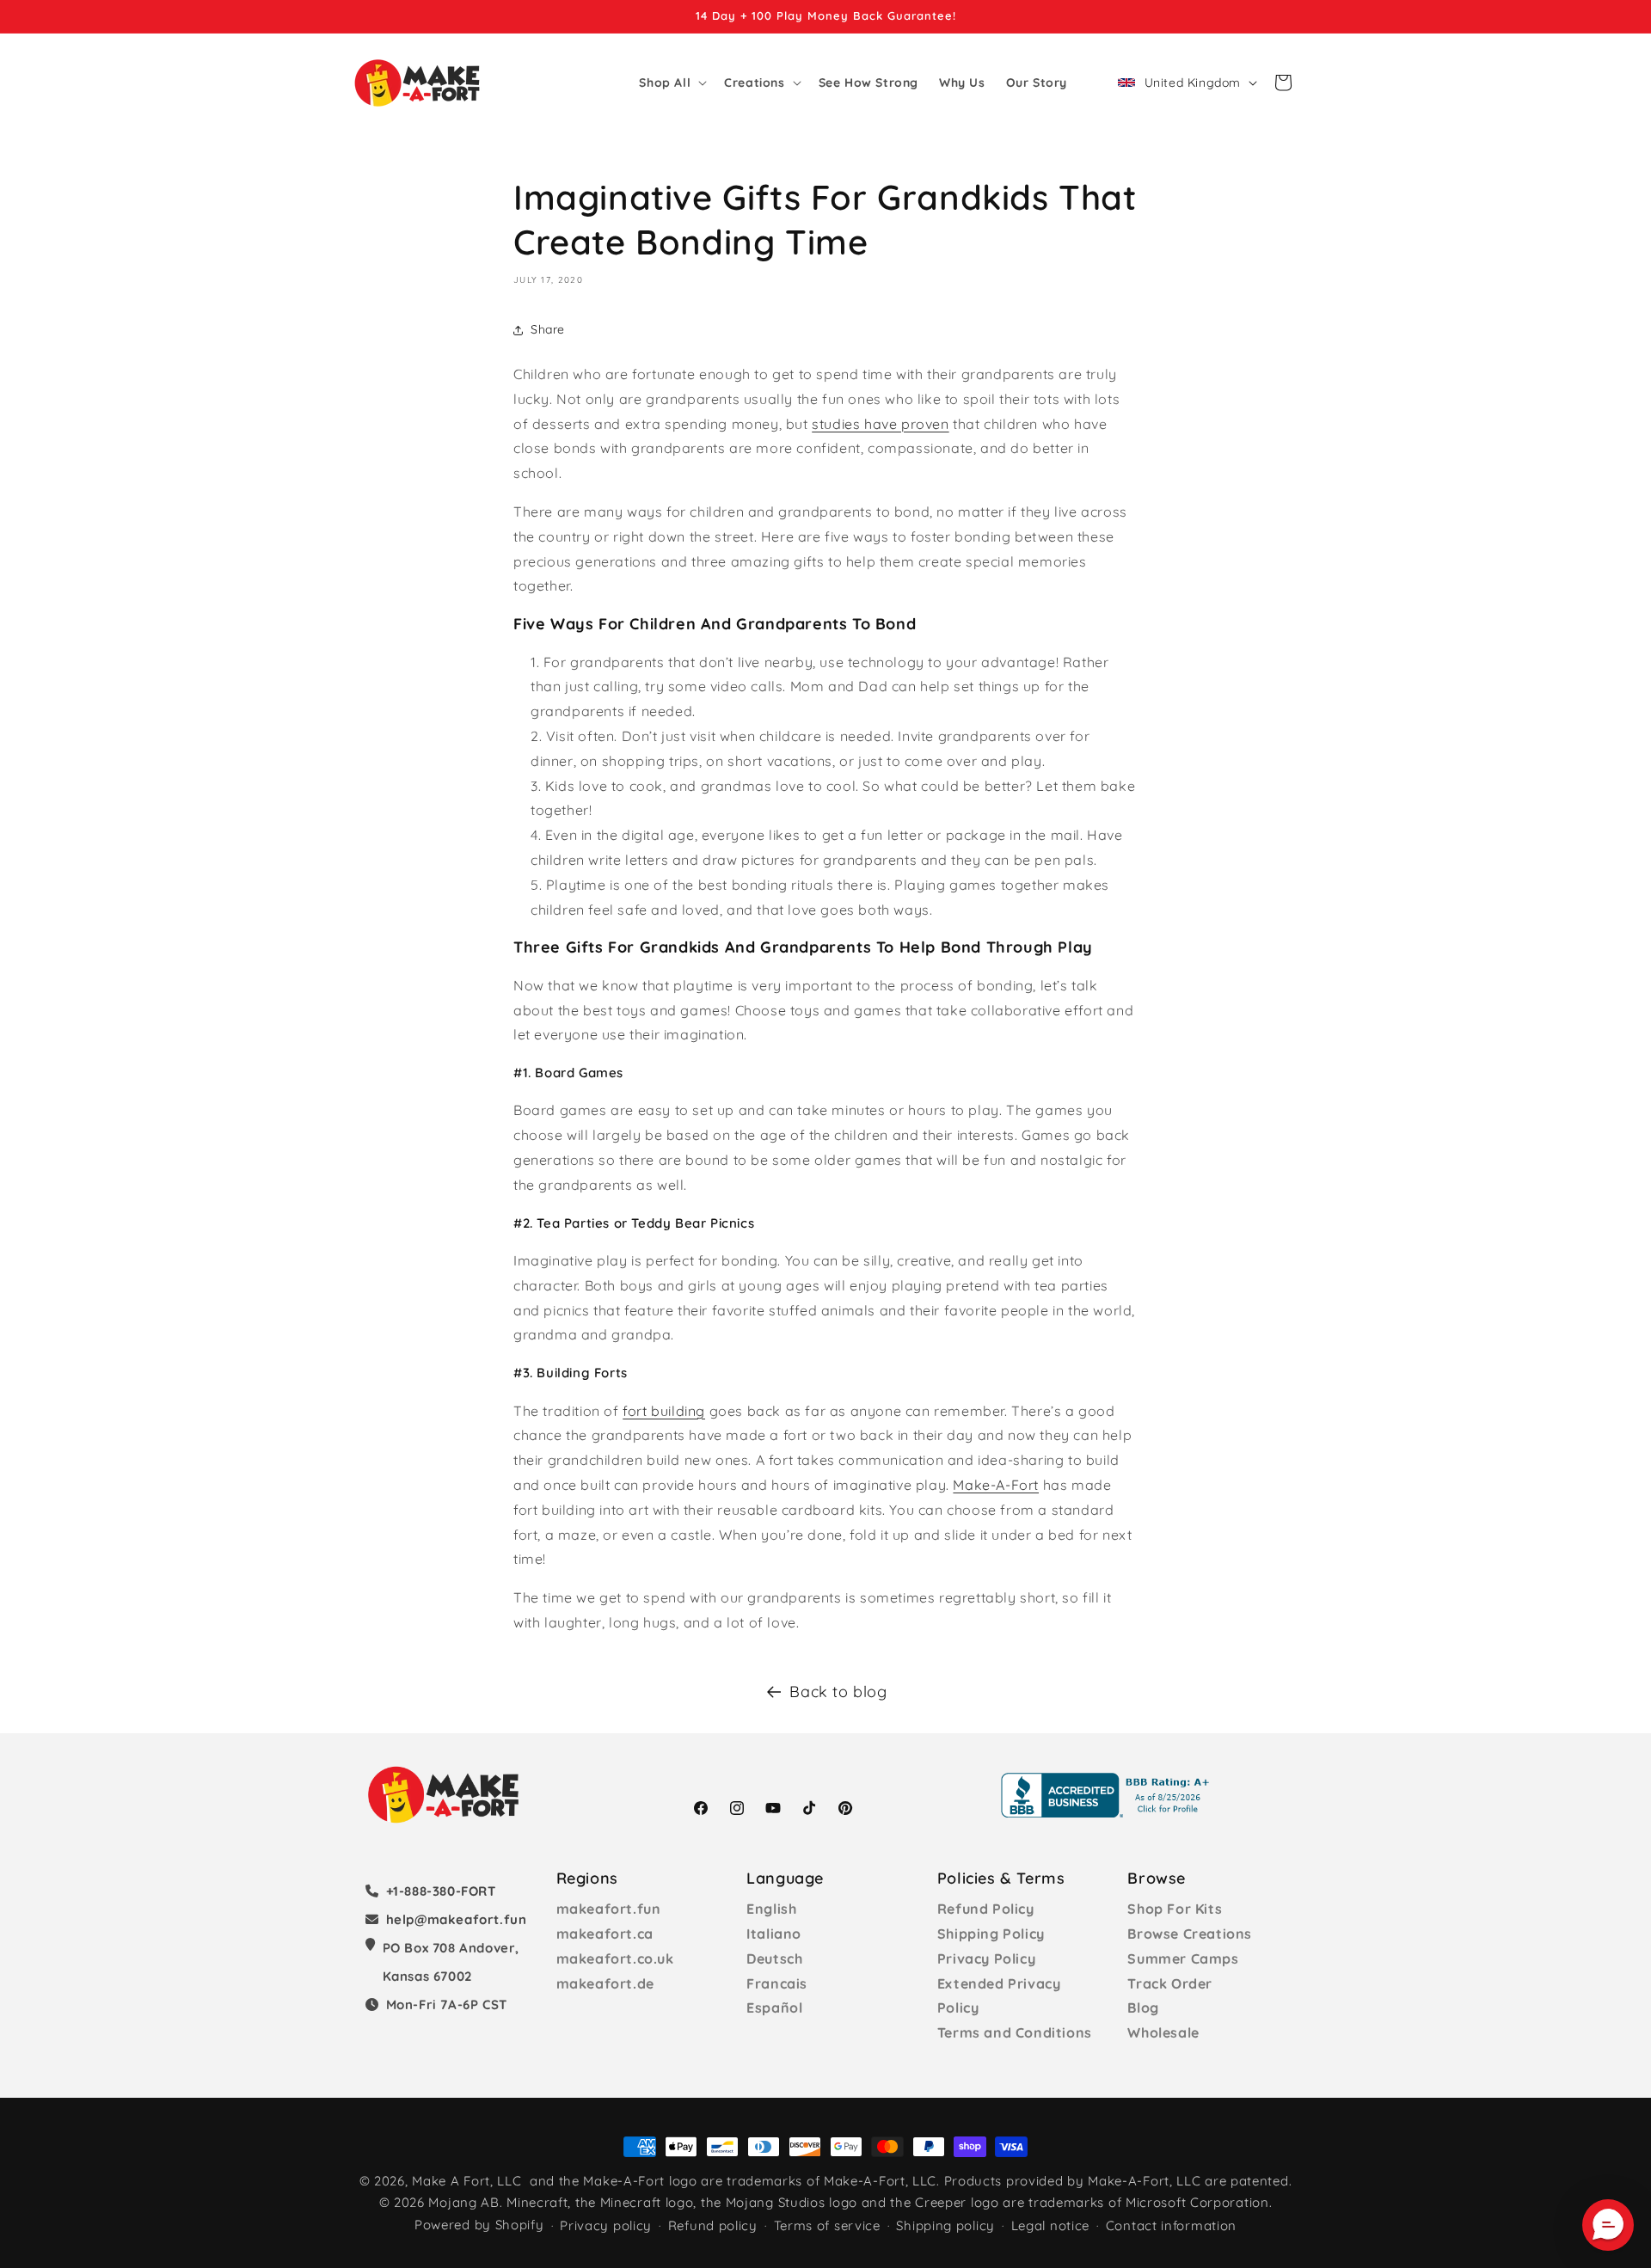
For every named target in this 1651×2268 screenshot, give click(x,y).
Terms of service (827, 2226)
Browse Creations (1190, 1934)
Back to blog (838, 1692)
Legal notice (1050, 2226)
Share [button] (548, 330)
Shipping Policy (991, 1934)
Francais (777, 1983)
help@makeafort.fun (457, 1919)
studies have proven (880, 424)
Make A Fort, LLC (466, 2181)
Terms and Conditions (1015, 2032)
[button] (671, 83)
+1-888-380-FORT (441, 1891)
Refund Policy (986, 1909)
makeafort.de (605, 1983)
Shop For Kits (1175, 1909)
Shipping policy (945, 2226)
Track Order (1170, 1983)
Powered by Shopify (479, 2225)
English (771, 1909)
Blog (1143, 2007)
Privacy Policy (986, 1958)
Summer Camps (1183, 1958)
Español (774, 2007)
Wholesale (1163, 2032)
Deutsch (774, 1958)
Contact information (1171, 2226)
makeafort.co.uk (615, 1958)
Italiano (774, 1934)
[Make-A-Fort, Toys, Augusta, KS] (1108, 1795)
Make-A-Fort (996, 1485)
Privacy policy (606, 2226)
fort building (664, 1411)
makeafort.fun (609, 1909)
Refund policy (713, 2226)
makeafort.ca (605, 1934)
